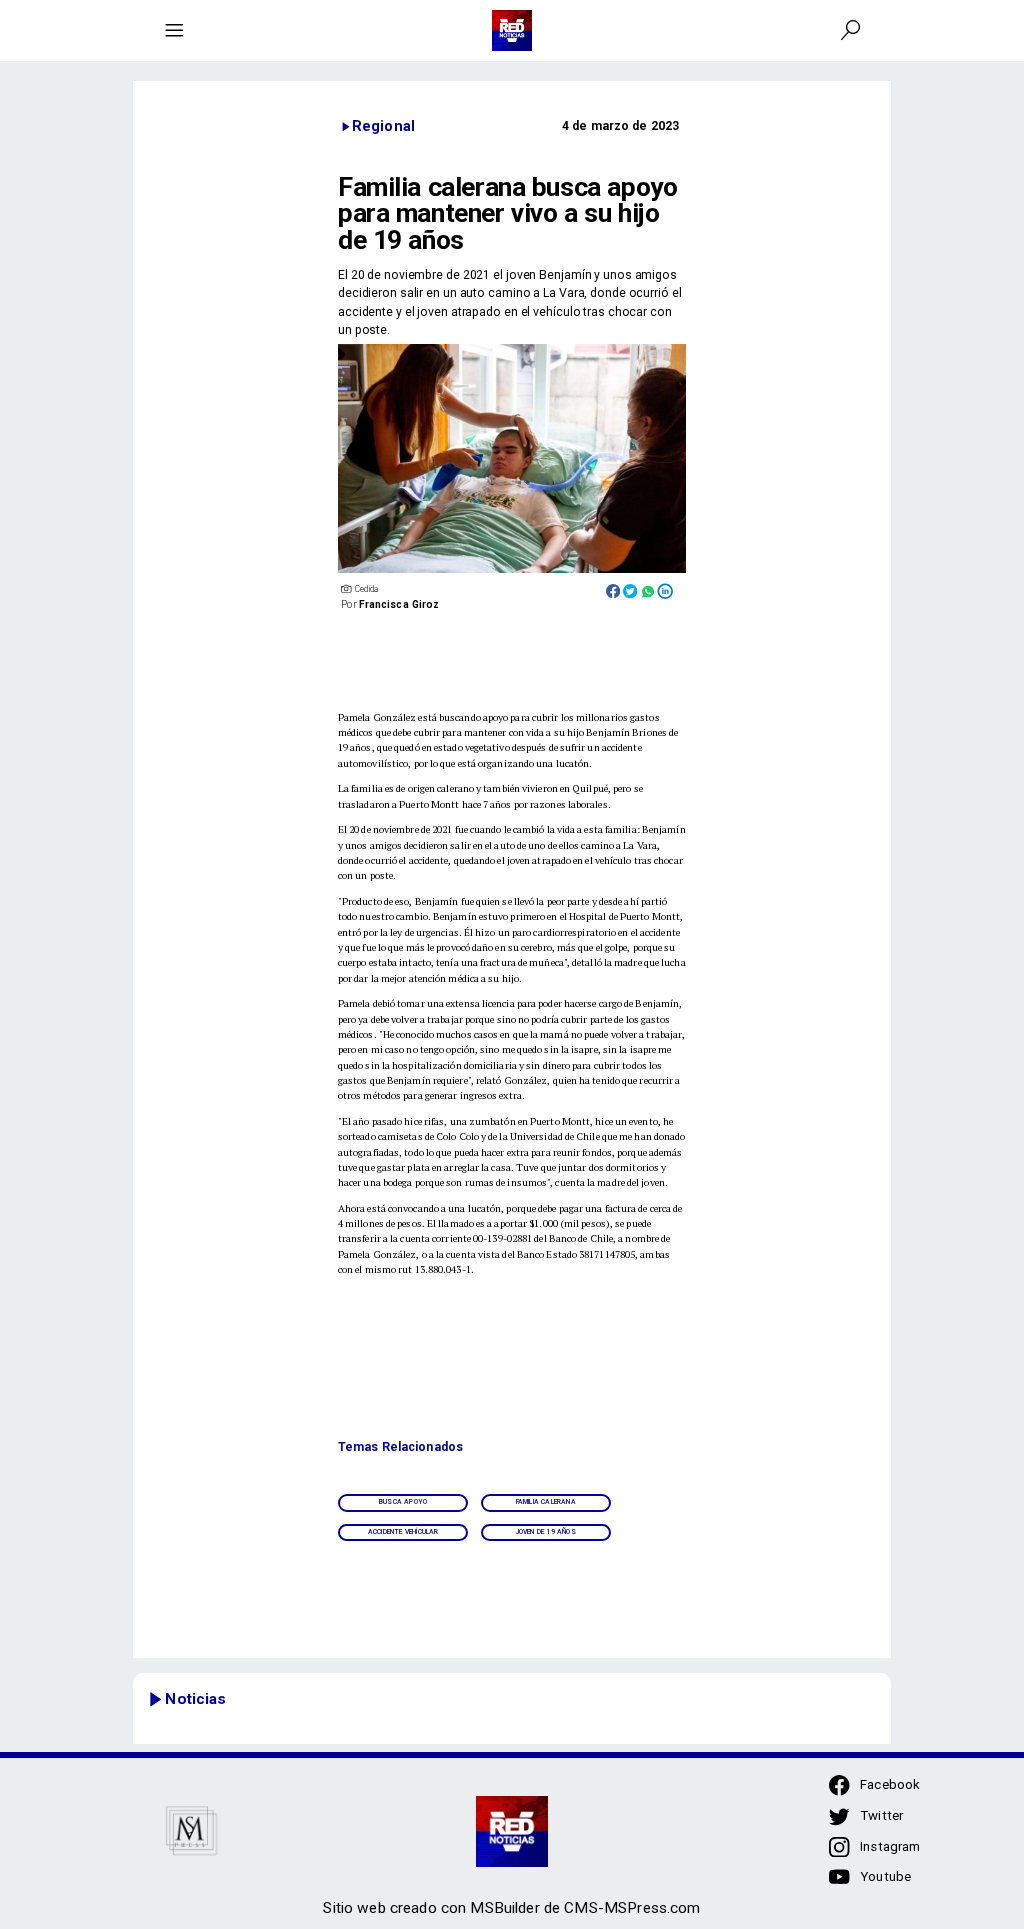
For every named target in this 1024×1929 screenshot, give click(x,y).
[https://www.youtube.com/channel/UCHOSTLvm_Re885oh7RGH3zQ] (839, 1884)
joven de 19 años (546, 1532)
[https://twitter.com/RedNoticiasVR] (839, 1822)
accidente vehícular (403, 1532)
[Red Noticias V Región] (174, 30)
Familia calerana (546, 1502)
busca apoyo (403, 1502)
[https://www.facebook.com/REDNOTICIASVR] (839, 1785)
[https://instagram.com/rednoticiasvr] (839, 1853)
